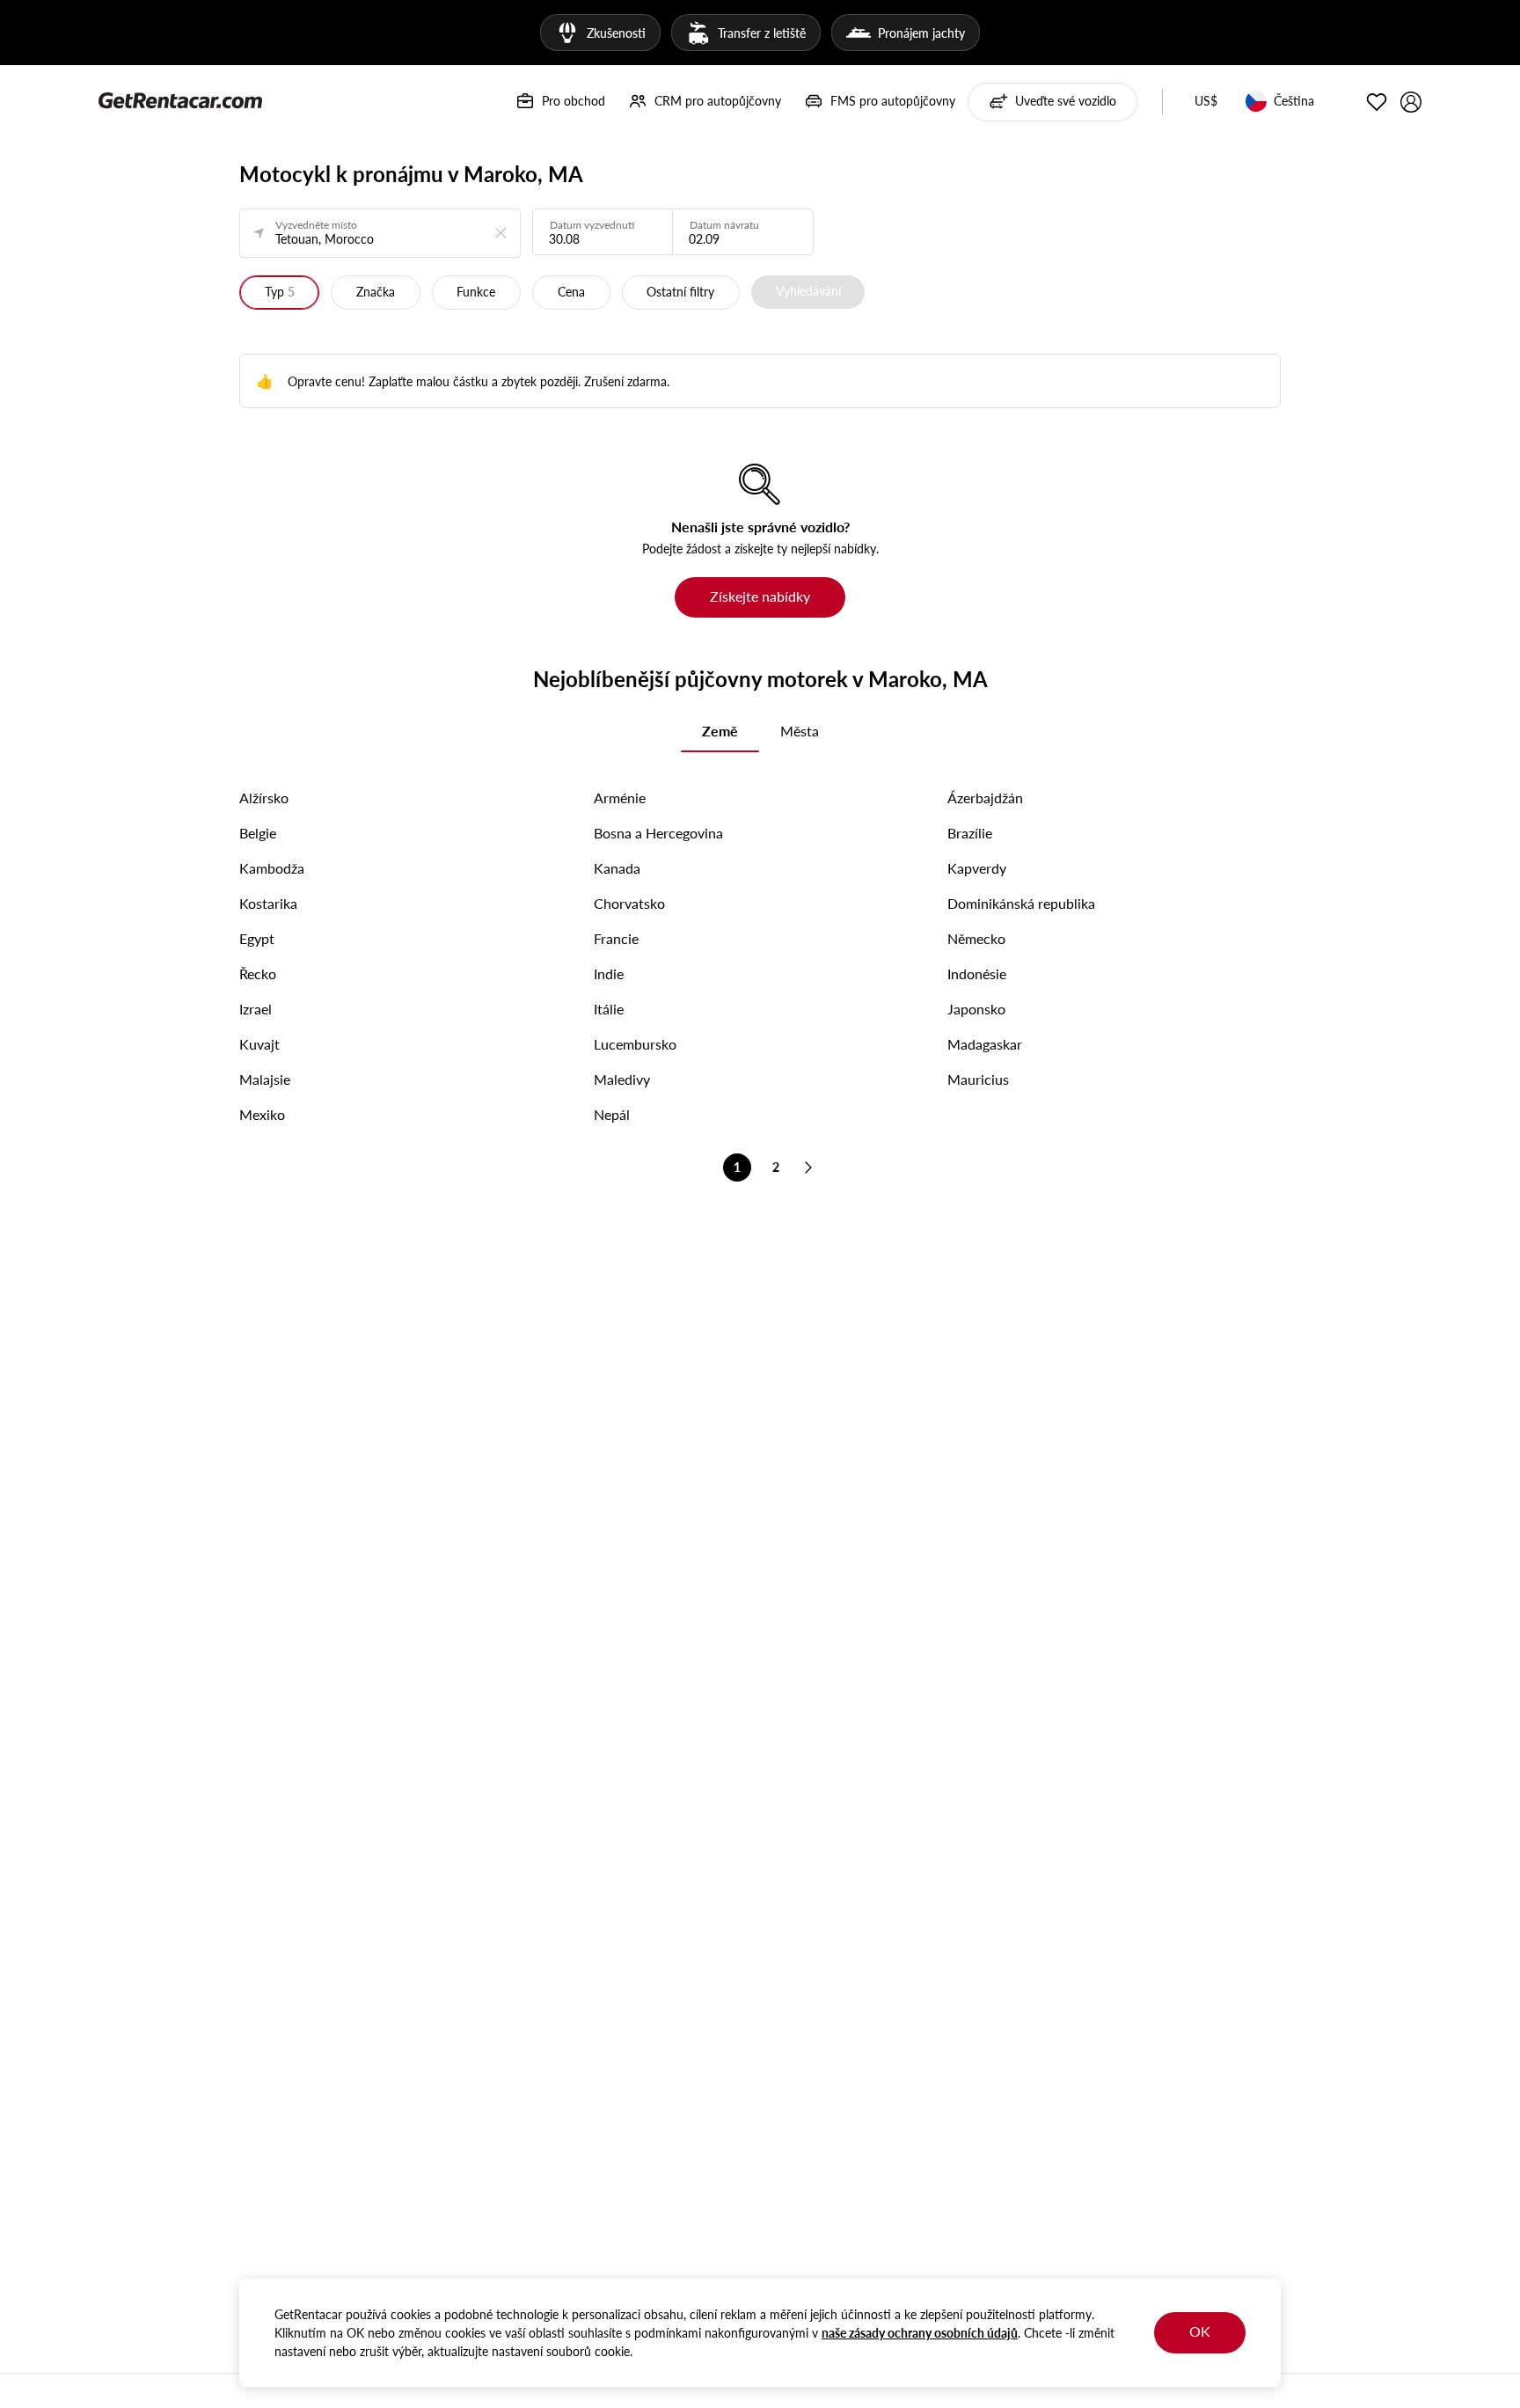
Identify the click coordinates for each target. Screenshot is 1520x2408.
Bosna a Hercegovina (658, 833)
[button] (1206, 102)
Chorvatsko (629, 903)
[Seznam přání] (1377, 102)
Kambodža (272, 868)
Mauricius (978, 1079)
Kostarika (268, 903)
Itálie (609, 1009)
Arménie (620, 798)
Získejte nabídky (760, 596)
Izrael (256, 1009)
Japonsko (976, 1009)
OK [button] (1200, 2331)
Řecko (258, 973)
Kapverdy (977, 868)
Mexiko (262, 1114)
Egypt (257, 938)
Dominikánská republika (1021, 903)
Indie (609, 973)
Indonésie (977, 973)
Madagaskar (985, 1044)
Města (800, 731)
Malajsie (265, 1079)
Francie (616, 938)
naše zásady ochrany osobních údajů (920, 2333)
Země (720, 731)
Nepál (612, 1114)
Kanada (617, 868)
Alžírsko (264, 798)
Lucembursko (635, 1044)
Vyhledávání (808, 291)
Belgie (258, 833)
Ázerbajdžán (985, 798)
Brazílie (970, 833)
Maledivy (622, 1079)
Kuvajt (259, 1044)
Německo (976, 938)
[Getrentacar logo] (180, 99)
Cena (571, 292)
